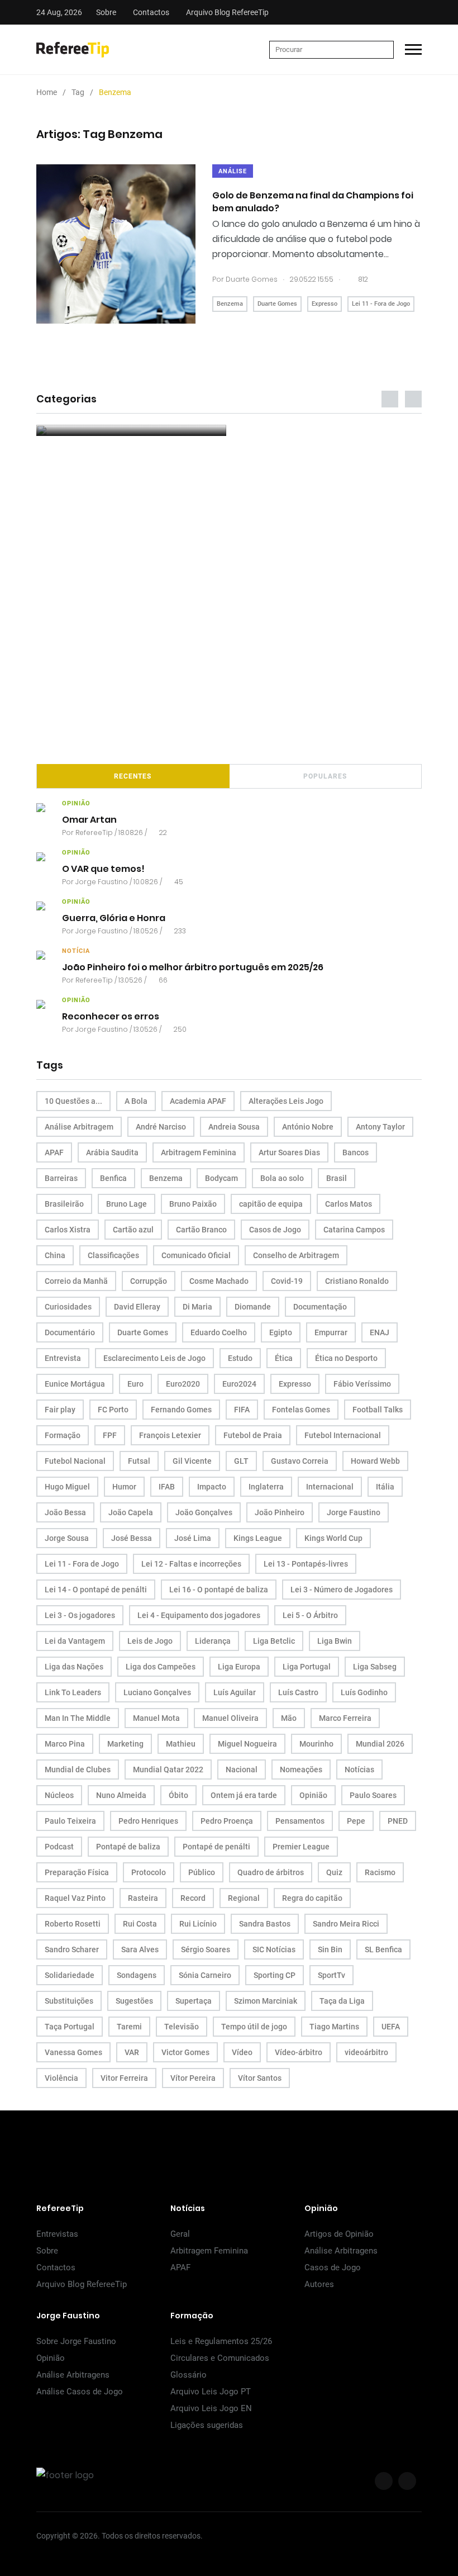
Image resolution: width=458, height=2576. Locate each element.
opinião (76, 803)
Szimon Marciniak (266, 2001)
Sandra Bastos (265, 1924)
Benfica (113, 1178)
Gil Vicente (192, 1461)
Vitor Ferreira (124, 2078)
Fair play (60, 1410)
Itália (385, 1487)
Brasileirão (64, 1204)
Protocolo (149, 1872)
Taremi (129, 2027)
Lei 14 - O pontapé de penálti (96, 1590)
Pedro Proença (227, 1821)
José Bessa (132, 1538)
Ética (284, 1358)
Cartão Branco (201, 1230)
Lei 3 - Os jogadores (80, 1615)
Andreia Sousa (234, 1127)
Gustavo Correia (300, 1461)
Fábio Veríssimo (362, 1384)
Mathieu (181, 1744)
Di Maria (197, 1307)
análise (233, 171)
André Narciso (161, 1127)
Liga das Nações (74, 1667)
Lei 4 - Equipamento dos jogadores (199, 1615)
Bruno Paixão (193, 1204)
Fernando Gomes (181, 1410)
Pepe (356, 1821)
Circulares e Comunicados (220, 2358)
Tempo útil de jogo (254, 2027)
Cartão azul (133, 1230)
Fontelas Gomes (301, 1410)
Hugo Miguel (67, 1487)
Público (202, 1872)
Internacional (330, 1487)
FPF (110, 1435)
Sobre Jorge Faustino (76, 2341)
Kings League (258, 1538)
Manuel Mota (156, 1718)
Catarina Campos (354, 1230)
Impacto (212, 1487)
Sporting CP (275, 1975)
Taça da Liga (342, 2001)
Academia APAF (198, 1101)
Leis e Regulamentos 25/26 (221, 2341)
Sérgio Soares (206, 1949)
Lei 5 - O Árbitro (310, 1615)
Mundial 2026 (380, 1744)
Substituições (69, 2001)
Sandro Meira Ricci (346, 1924)
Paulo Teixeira (70, 1821)
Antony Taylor (380, 1127)
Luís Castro (298, 1692)
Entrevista (63, 1358)
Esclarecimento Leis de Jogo (154, 1358)
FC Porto (113, 1410)
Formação (63, 1435)
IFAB (167, 1487)
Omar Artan (89, 820)
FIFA (242, 1410)
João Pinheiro (280, 1512)
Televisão (182, 2027)
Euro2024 (239, 1384)
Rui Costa (140, 1924)
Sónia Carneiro (205, 1975)
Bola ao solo (282, 1178)
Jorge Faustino (102, 882)
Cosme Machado (219, 1281)
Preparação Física (77, 1872)
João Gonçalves (204, 1512)
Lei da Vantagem (75, 1641)
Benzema (230, 304)
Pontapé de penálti (216, 1847)
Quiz (334, 1872)
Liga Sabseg (375, 1667)
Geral (180, 2234)
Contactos (151, 12)
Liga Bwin (335, 1641)
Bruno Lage (127, 1204)
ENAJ (380, 1332)
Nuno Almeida (121, 1795)
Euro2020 (183, 1384)
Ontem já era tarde (244, 1795)
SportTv (331, 1975)
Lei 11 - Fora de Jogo (381, 304)
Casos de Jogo (275, 1230)
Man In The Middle (78, 1718)
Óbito (178, 1795)
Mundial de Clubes (78, 1769)
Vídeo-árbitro (299, 2052)
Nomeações (301, 1769)
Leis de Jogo (150, 1641)
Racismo (380, 1872)
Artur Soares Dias (289, 1152)
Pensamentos (300, 1821)
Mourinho (316, 1744)
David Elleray (137, 1307)
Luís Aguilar (235, 1692)
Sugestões (134, 2001)
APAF (54, 1152)
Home (47, 92)
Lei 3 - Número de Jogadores (342, 1590)
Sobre (106, 12)
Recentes (133, 776)
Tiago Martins (334, 2027)
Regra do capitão (312, 1898)
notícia (76, 951)
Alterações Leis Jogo (286, 1101)
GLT (241, 1461)
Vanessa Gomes (73, 2052)
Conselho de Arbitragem (296, 1255)
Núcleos (59, 1795)
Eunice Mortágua (75, 1384)
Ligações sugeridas (207, 2425)
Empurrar (331, 1332)
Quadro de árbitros (271, 1872)
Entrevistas (57, 2234)
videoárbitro (366, 2052)
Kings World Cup (333, 1538)
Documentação (320, 1307)
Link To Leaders (73, 1692)
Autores (319, 2284)
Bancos (356, 1152)
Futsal (139, 1461)
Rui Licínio (198, 1924)
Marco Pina (65, 1744)
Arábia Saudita (112, 1152)
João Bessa (65, 1512)
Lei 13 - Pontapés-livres (306, 1564)
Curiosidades (68, 1307)
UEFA (391, 2027)
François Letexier (170, 1435)
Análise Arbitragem (79, 1127)
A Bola (136, 1101)
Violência (61, 2078)
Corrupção (149, 1281)
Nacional (242, 1769)
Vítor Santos (260, 2078)
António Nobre (308, 1127)
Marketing (125, 1744)
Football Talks (378, 1410)
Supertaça (194, 2001)
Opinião (313, 1795)
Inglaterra (266, 1487)
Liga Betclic (274, 1641)
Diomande (253, 1307)
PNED (398, 1821)
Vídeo (242, 2052)
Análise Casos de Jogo (80, 2392)
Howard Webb (375, 1461)
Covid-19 (287, 1281)
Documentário (70, 1332)
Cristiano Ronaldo (357, 1281)
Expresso (325, 304)
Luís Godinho (364, 1692)
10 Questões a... (73, 1101)
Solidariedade (70, 1975)
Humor (124, 1487)
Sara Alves (140, 1949)
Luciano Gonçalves (157, 1692)
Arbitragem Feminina (199, 1152)
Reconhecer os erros (111, 1016)
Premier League (301, 1847)
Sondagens (137, 1975)
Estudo (240, 1358)
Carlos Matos (349, 1204)
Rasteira (143, 1898)
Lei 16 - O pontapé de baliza (219, 1590)
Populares (325, 776)
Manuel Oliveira (230, 1718)
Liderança (213, 1641)
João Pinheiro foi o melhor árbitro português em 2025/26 (193, 967)
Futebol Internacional (343, 1435)
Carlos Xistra (68, 1230)
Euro (135, 1384)
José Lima (193, 1538)
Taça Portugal (70, 2027)
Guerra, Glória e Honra (114, 918)
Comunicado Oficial (196, 1255)
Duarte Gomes (252, 279)
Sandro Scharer (72, 1949)
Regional (244, 1898)
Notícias (359, 1769)
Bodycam (221, 1178)
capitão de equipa (271, 1204)
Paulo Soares (373, 1795)
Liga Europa (239, 1667)
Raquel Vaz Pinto (75, 1898)
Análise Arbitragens (341, 2251)
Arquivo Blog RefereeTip (227, 12)
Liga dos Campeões (161, 1667)
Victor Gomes (185, 2052)
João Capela (131, 1512)
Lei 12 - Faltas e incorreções (191, 1564)
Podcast (59, 1847)
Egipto (281, 1332)
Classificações (113, 1255)
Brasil (337, 1178)
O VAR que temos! (103, 869)
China (55, 1255)
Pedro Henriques (148, 1821)
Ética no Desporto (346, 1358)
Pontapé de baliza (128, 1847)
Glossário (189, 2375)
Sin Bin (330, 1949)
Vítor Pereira (193, 2078)
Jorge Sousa (67, 1538)
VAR (132, 2052)
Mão (289, 1718)
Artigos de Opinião (339, 2234)
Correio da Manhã (76, 1281)
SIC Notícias (274, 1949)
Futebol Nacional (75, 1461)
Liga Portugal (307, 1667)
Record (193, 1898)
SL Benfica (383, 1949)
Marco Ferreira (345, 1718)
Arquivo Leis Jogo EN (211, 2408)
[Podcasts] (131, 430)
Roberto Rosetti (73, 1924)
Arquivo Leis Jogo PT (211, 2392)
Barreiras (61, 1178)
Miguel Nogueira (247, 1744)
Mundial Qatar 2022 (168, 1769)
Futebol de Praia (253, 1435)
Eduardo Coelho (219, 1332)
